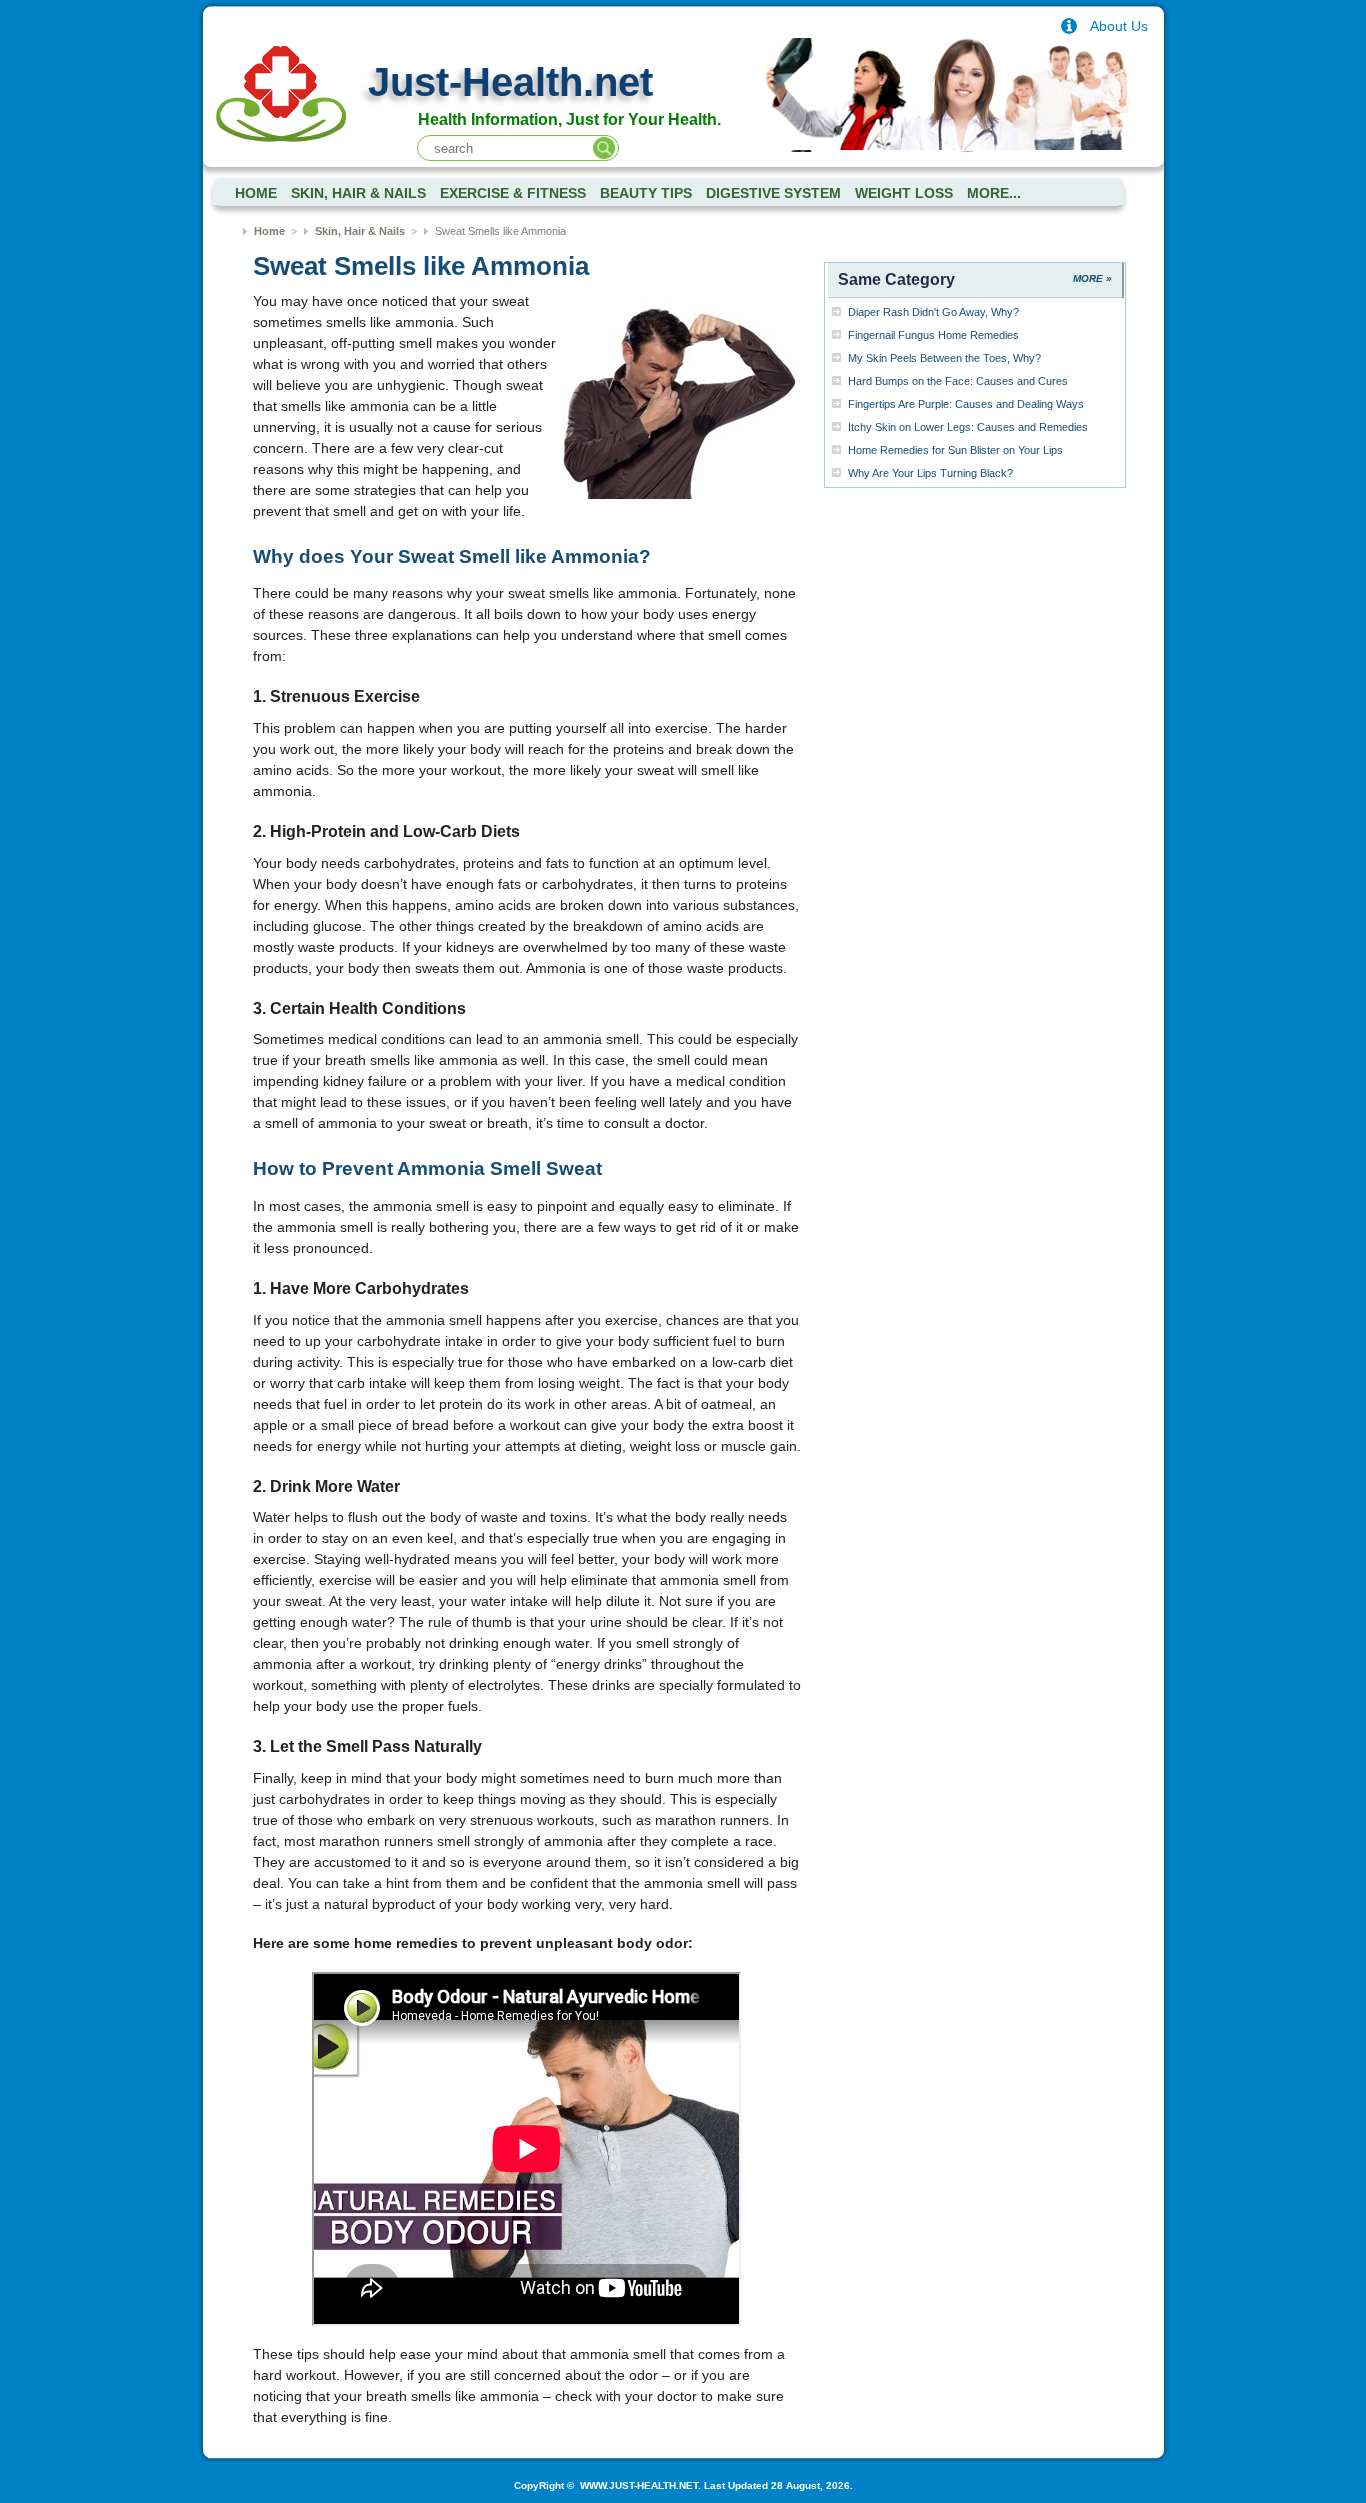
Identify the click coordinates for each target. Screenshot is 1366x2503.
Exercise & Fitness (513, 193)
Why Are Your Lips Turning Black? (930, 473)
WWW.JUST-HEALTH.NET (637, 2485)
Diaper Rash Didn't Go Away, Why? (933, 312)
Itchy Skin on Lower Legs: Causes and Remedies (968, 427)
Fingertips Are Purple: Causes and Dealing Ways (966, 404)
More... (994, 193)
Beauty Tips (646, 193)
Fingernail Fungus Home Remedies (933, 335)
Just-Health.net (510, 82)
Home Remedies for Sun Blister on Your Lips (955, 450)
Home (269, 231)
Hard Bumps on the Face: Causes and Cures (958, 381)
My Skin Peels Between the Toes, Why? (944, 358)
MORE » (1092, 278)
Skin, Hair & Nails (358, 193)
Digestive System (773, 193)
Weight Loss (904, 193)
